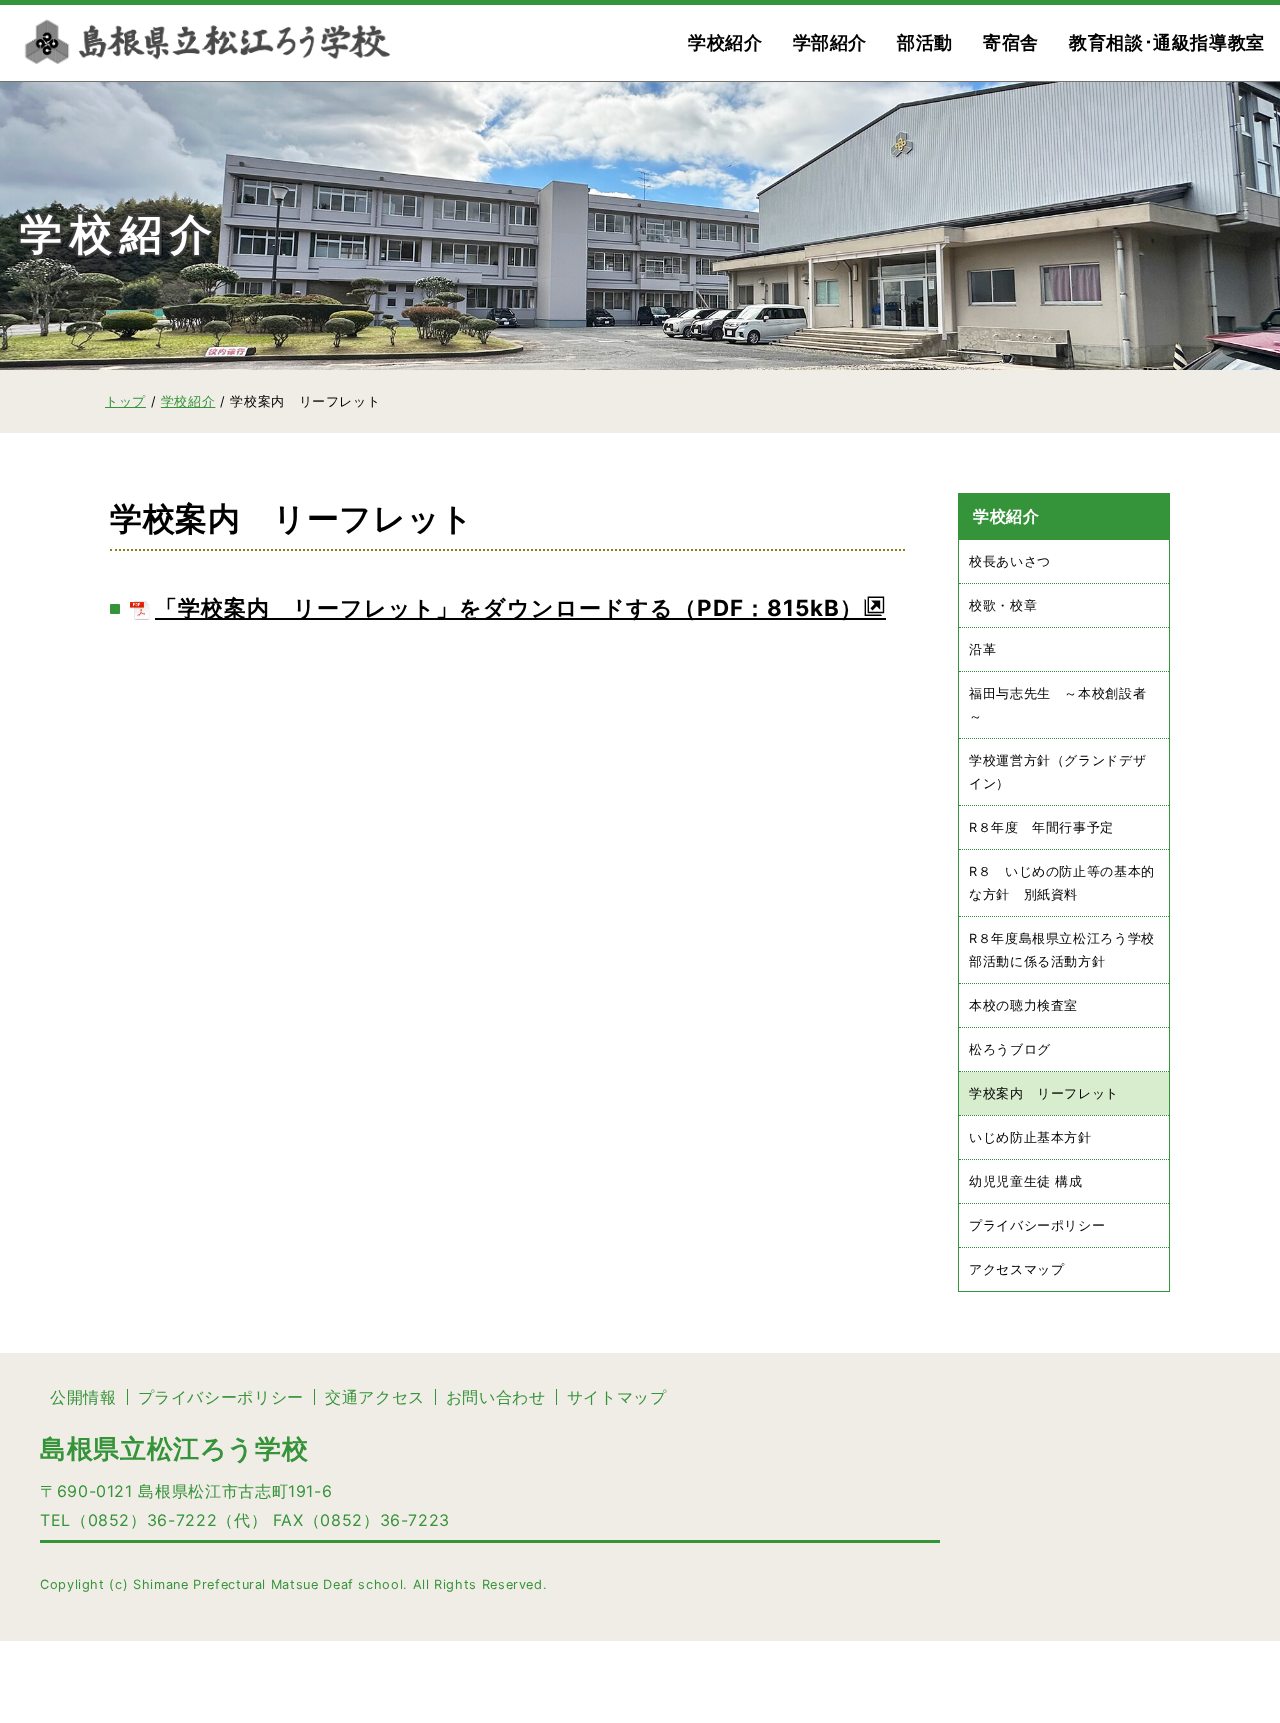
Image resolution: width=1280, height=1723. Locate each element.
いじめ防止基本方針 (1030, 1138)
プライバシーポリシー (1037, 1226)
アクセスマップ (1016, 1270)
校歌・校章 (1003, 605)
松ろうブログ (1010, 1049)
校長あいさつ (1010, 561)
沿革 (982, 649)
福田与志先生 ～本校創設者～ (1057, 705)
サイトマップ (617, 1397)
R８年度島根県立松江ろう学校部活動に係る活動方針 (1062, 950)
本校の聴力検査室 (1023, 1005)
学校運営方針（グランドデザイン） (1057, 772)
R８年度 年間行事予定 (1041, 827)
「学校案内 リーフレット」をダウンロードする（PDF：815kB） (509, 607)
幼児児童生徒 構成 (1026, 1182)
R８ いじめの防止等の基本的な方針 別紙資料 (1062, 883)
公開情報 (83, 1397)
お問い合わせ (496, 1397)
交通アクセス (375, 1397)
